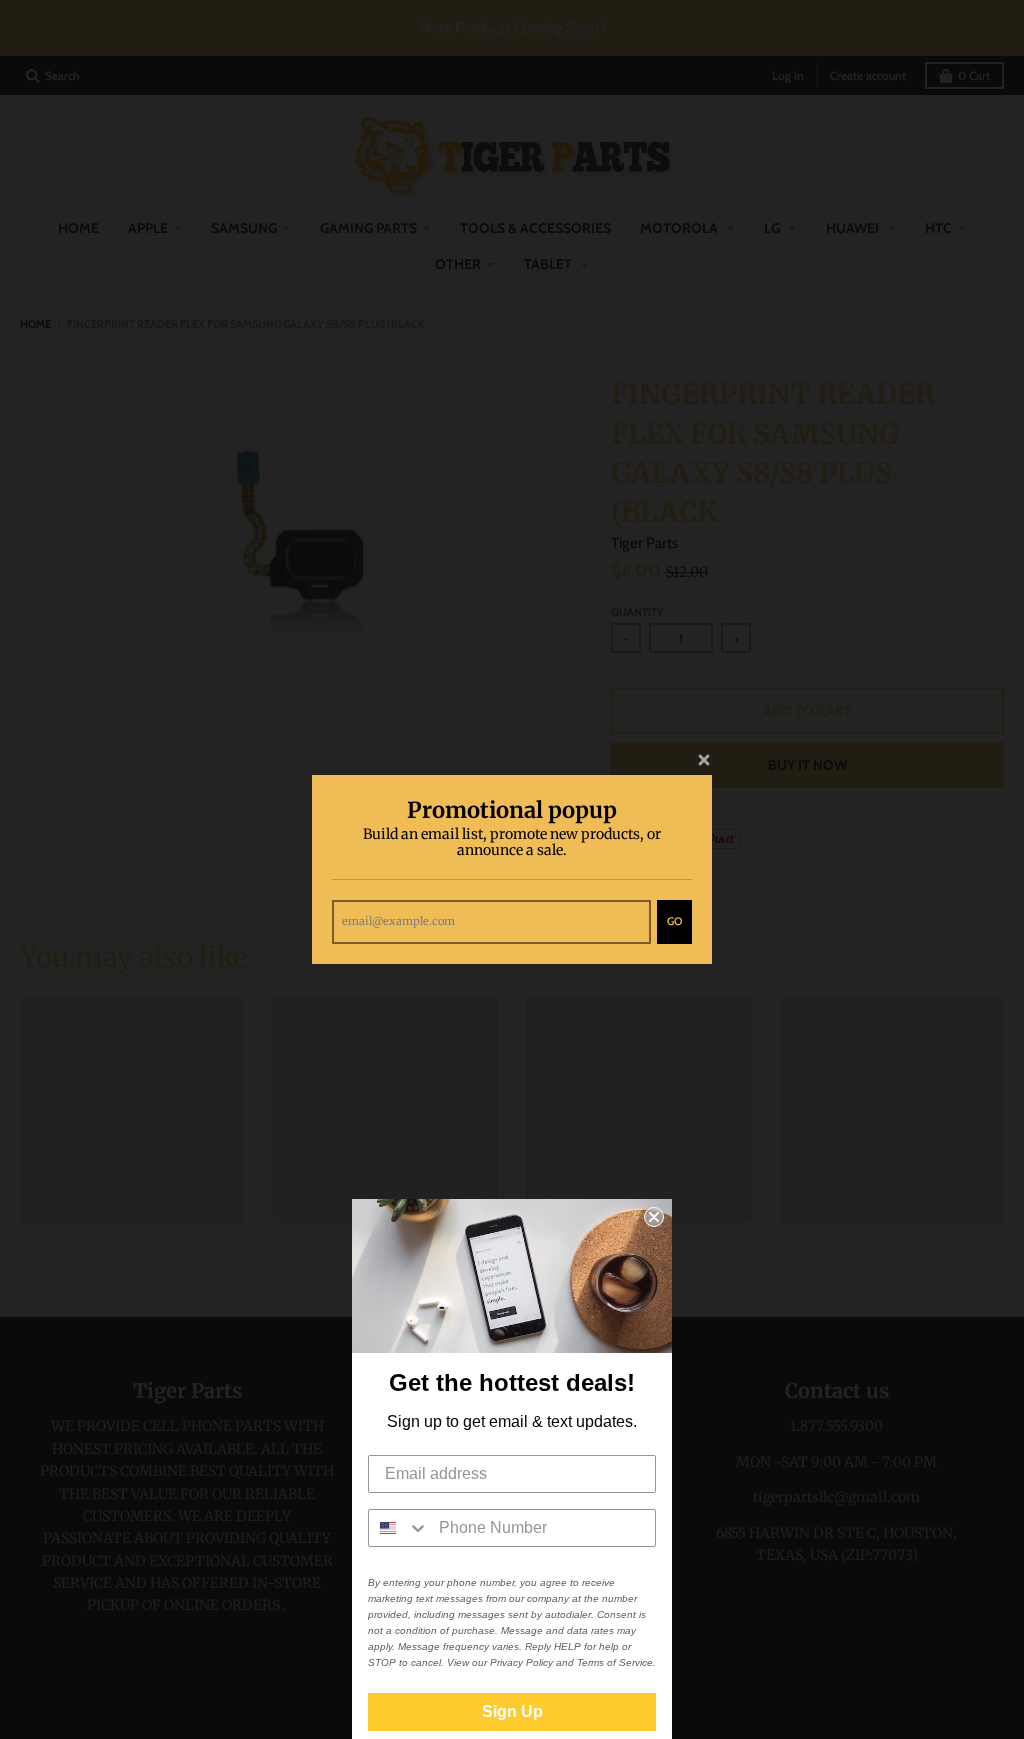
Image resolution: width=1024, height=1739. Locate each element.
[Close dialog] (654, 1217)
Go (674, 921)
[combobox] (399, 1528)
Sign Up (512, 1711)
